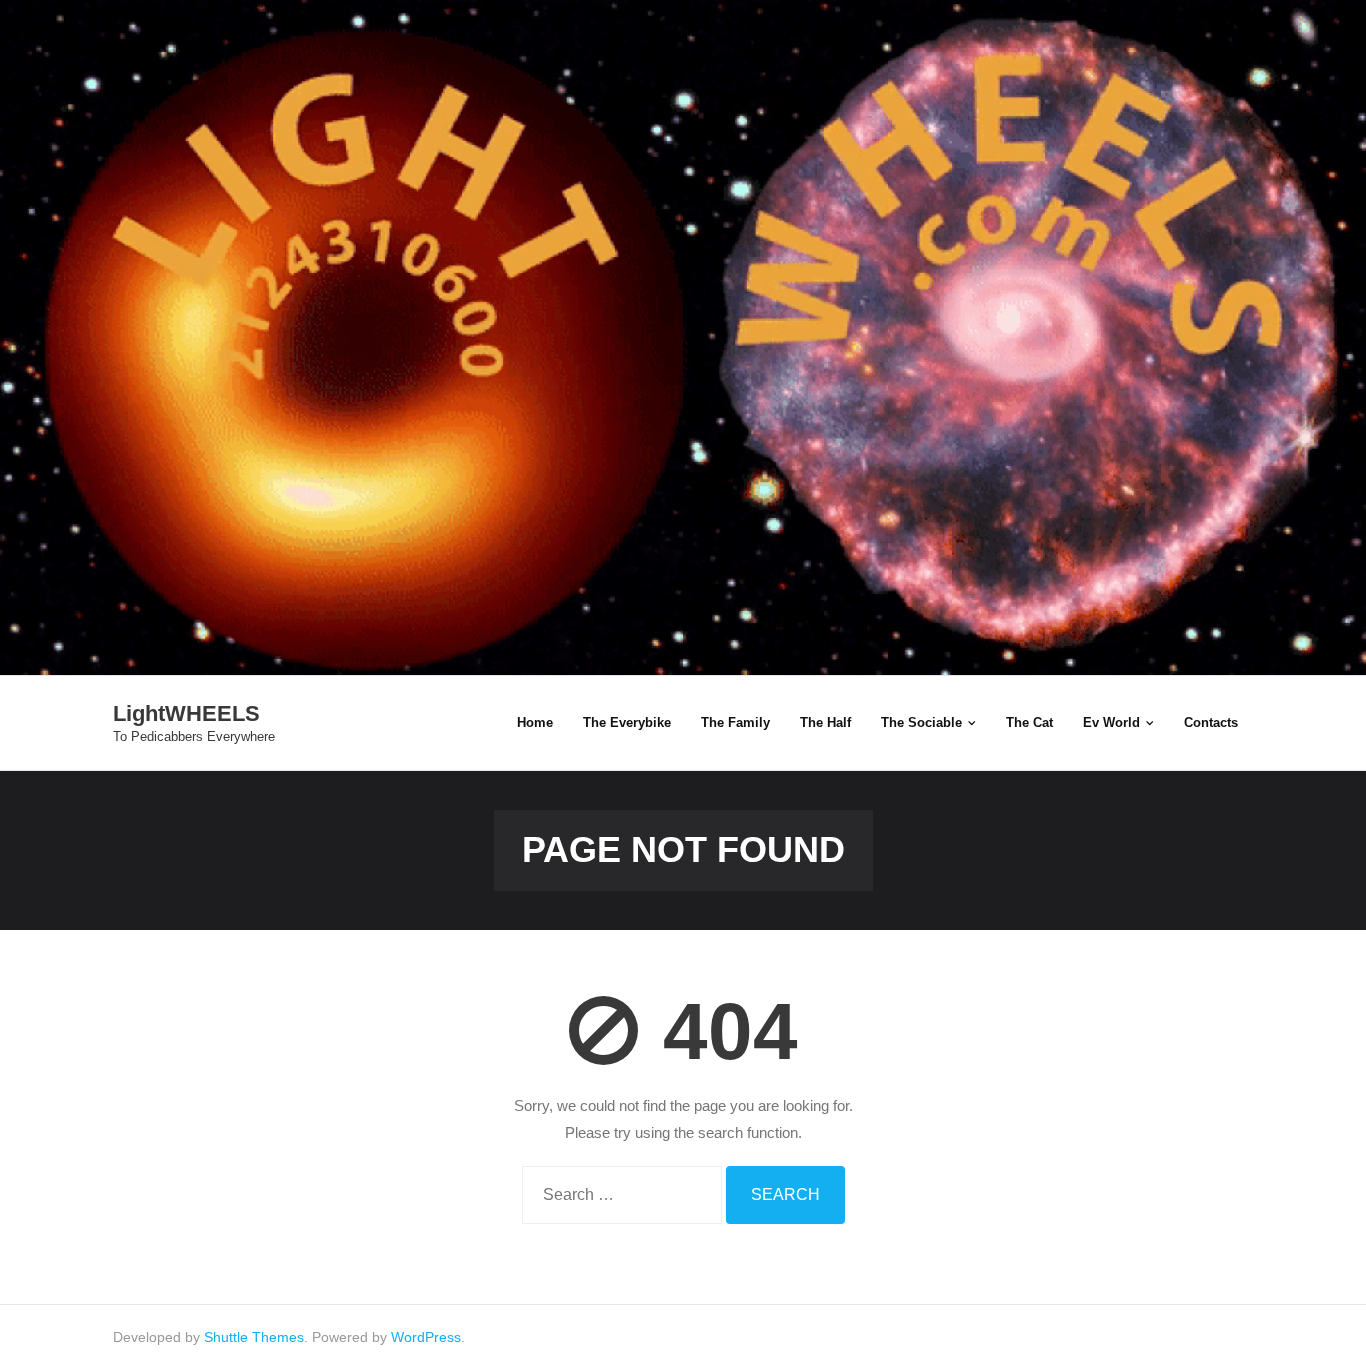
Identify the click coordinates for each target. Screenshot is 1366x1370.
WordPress (426, 1337)
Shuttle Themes (254, 1337)
